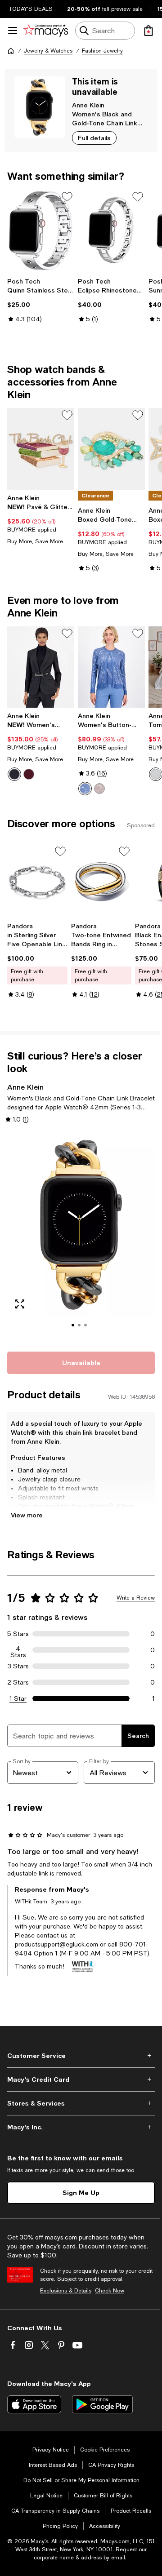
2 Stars (18, 1682)
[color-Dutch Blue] (85, 789)
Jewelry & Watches (48, 51)
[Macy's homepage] (11, 51)
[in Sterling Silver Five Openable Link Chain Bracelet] (37, 881)
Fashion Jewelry (102, 51)
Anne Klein (88, 105)
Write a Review (136, 1598)
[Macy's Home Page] (46, 31)
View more (27, 1515)
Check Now (110, 2291)
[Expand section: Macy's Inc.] (81, 2127)
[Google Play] (102, 2404)
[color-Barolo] (29, 774)
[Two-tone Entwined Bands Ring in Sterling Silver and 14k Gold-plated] (101, 881)
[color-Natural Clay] (99, 789)
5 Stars (18, 1634)
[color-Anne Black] (14, 774)
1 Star (18, 1698)
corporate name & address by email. (80, 2558)
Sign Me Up (81, 2192)
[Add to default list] (67, 197)
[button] (81, 1237)
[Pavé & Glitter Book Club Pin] (41, 449)
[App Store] (34, 2404)
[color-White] (156, 774)
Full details (94, 138)
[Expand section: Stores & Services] (81, 2103)
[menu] (13, 31)
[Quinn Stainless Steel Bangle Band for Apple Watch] (41, 231)
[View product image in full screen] (20, 1304)
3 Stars (18, 1666)
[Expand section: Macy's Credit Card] (81, 2079)
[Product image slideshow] (81, 1237)
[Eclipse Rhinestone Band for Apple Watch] (111, 231)
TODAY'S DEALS (31, 9)
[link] (41, 300)
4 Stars (18, 1650)
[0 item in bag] (148, 31)
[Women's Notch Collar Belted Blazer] (41, 667)
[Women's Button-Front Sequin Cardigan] (111, 667)
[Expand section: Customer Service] (81, 2056)
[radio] (14, 774)
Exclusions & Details (66, 2291)
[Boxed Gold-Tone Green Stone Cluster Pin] (111, 449)
